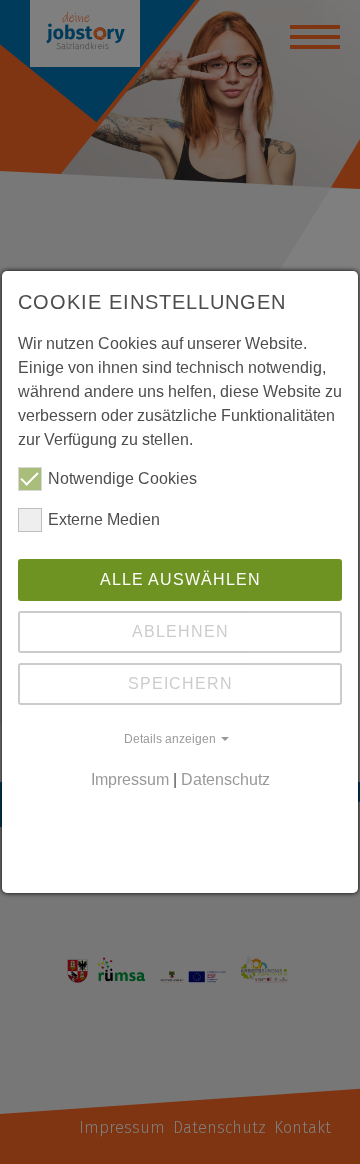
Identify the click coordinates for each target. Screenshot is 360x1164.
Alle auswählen (180, 579)
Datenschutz (225, 779)
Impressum (130, 779)
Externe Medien (104, 519)
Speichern (180, 683)
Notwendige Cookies (122, 478)
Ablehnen (180, 631)
